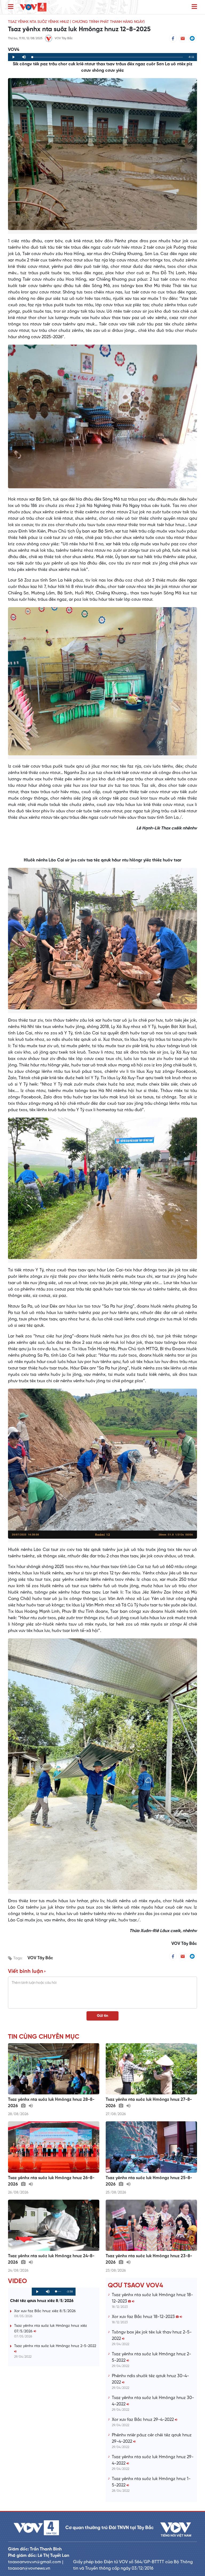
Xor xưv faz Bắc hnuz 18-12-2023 (144, 2317)
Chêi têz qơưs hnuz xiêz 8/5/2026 (42, 2301)
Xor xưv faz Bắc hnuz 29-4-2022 (143, 2420)
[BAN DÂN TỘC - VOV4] (33, 7)
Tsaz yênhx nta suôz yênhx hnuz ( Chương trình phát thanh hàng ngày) (76, 22)
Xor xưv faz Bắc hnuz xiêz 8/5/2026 (45, 2311)
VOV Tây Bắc (40, 1958)
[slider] (107, 57)
